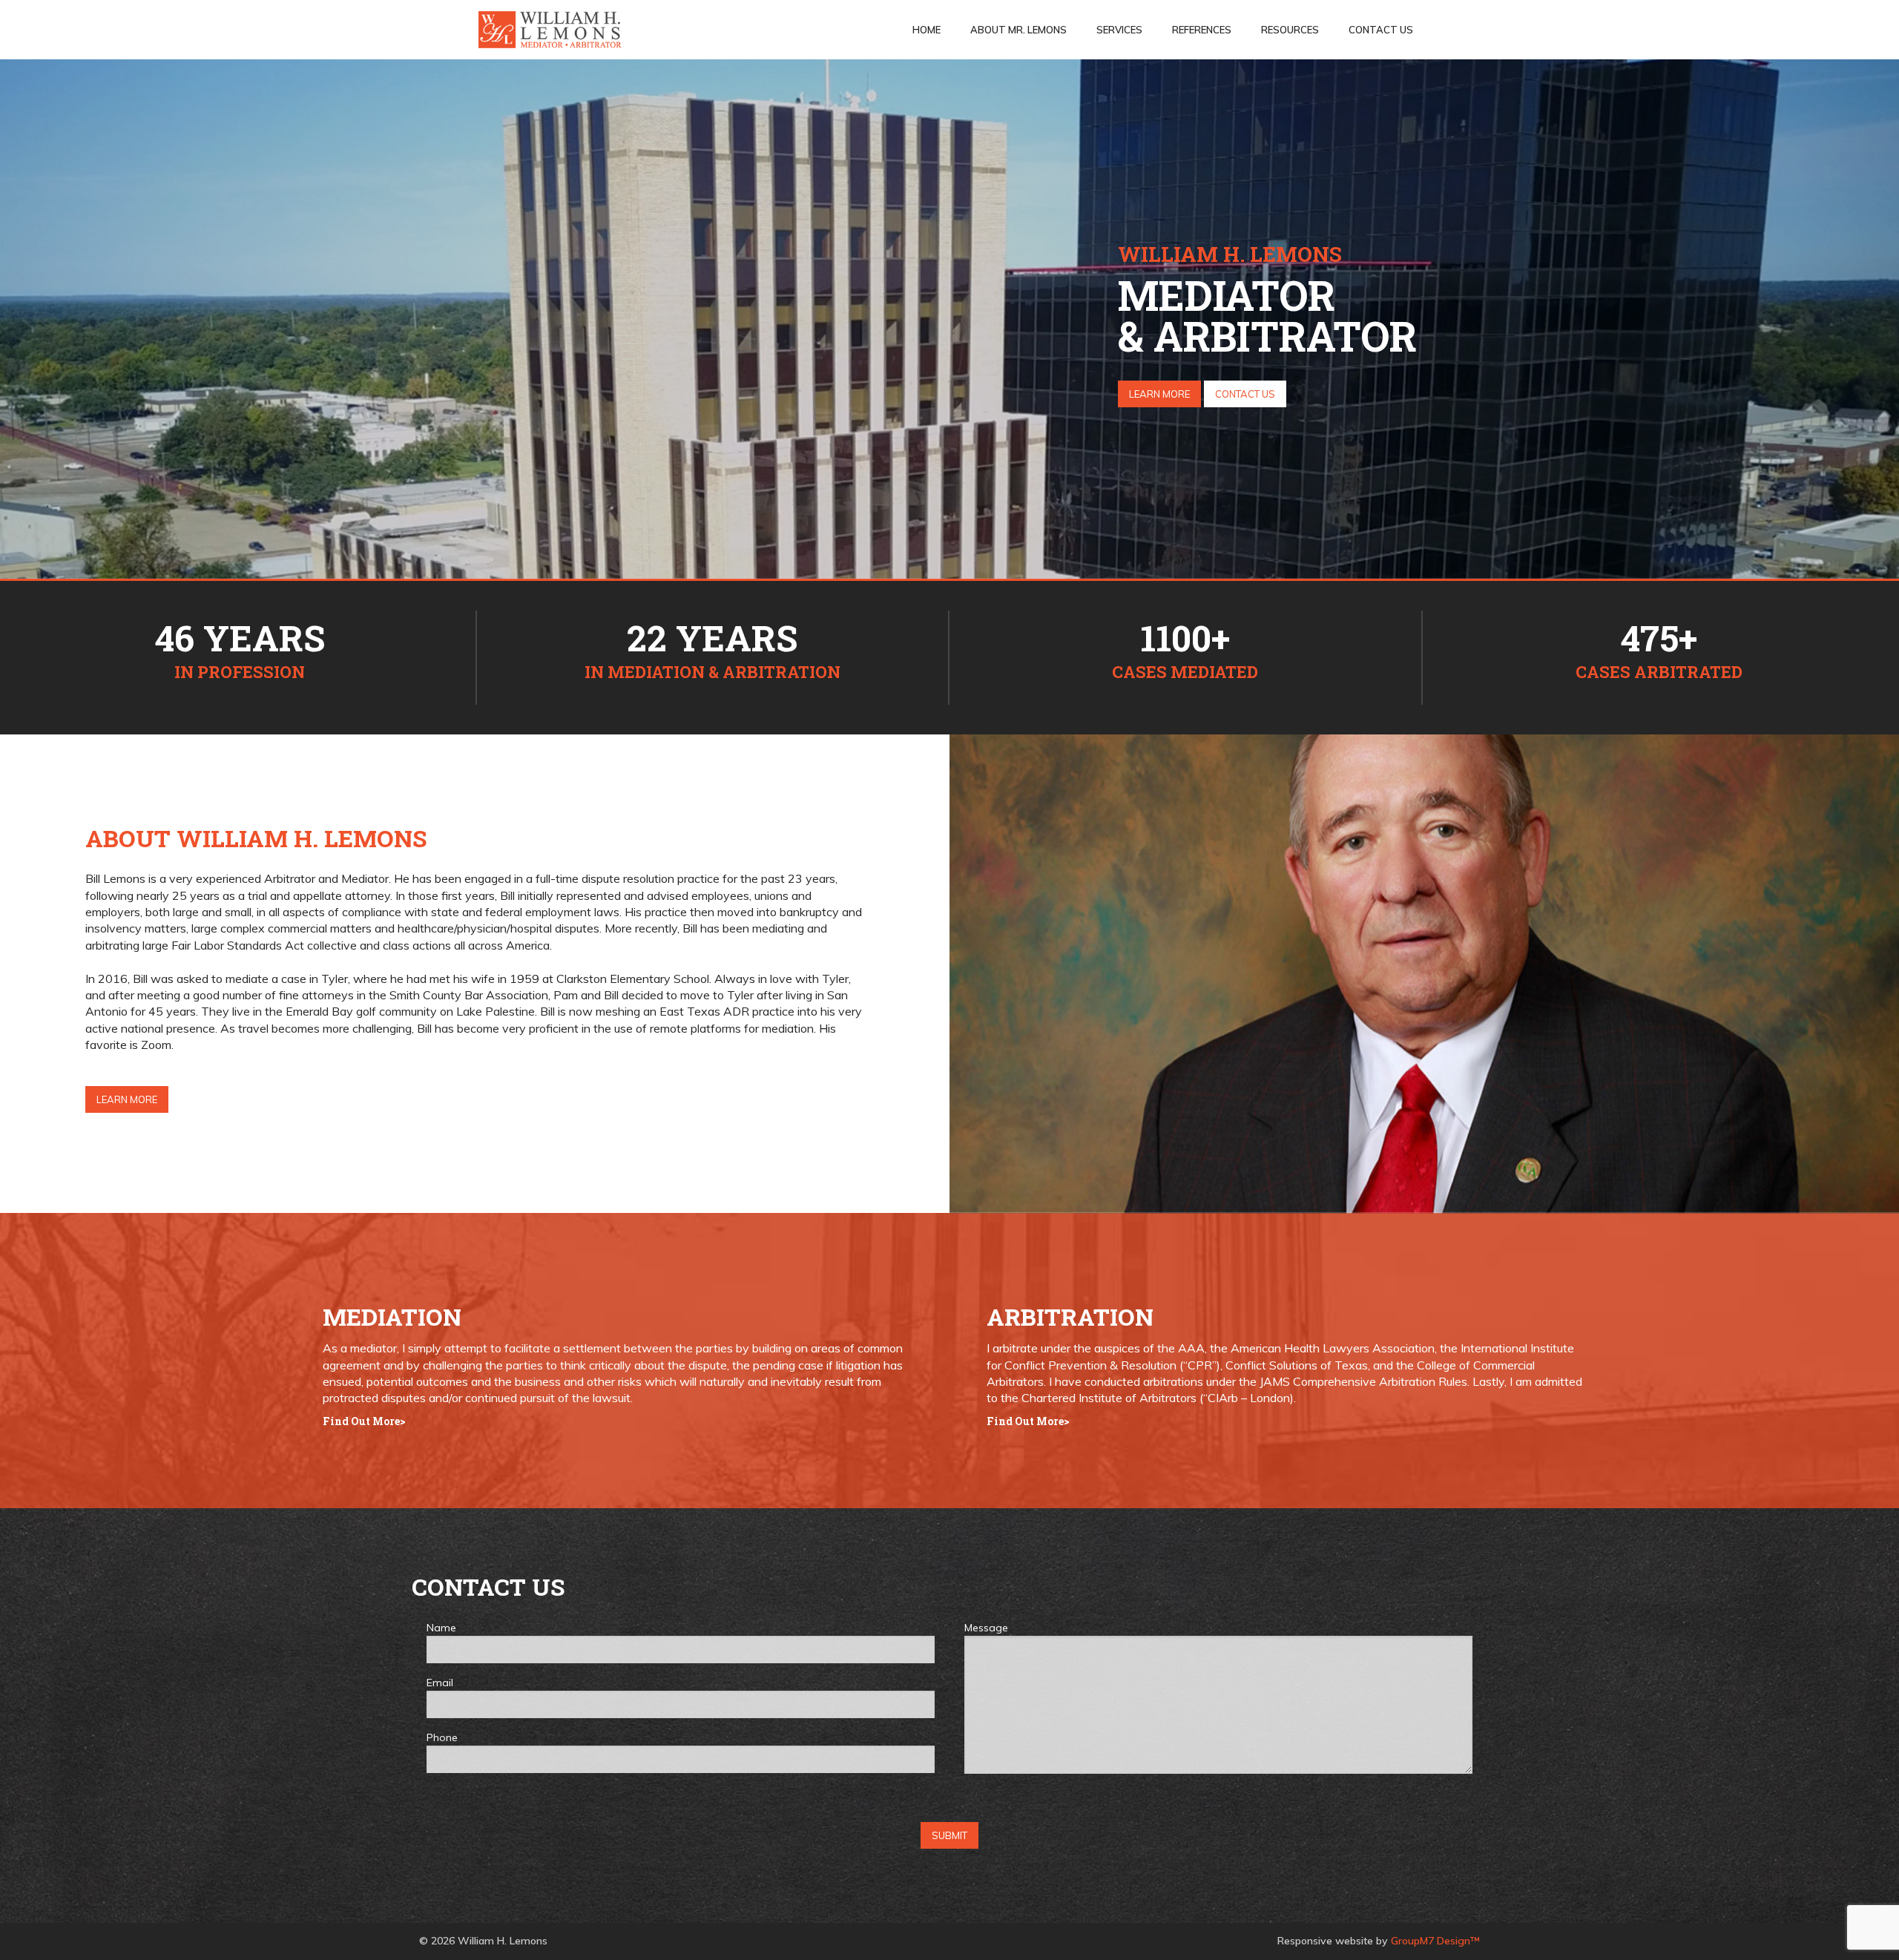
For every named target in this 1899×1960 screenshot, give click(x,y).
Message (986, 1628)
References (1202, 30)
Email (440, 1683)
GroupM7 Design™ (1435, 1941)
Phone (442, 1737)
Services (1119, 30)
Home (927, 30)
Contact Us (1381, 30)
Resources (1290, 30)
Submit (949, 1835)
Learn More (1159, 394)
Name (441, 1628)
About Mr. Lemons (1018, 30)
